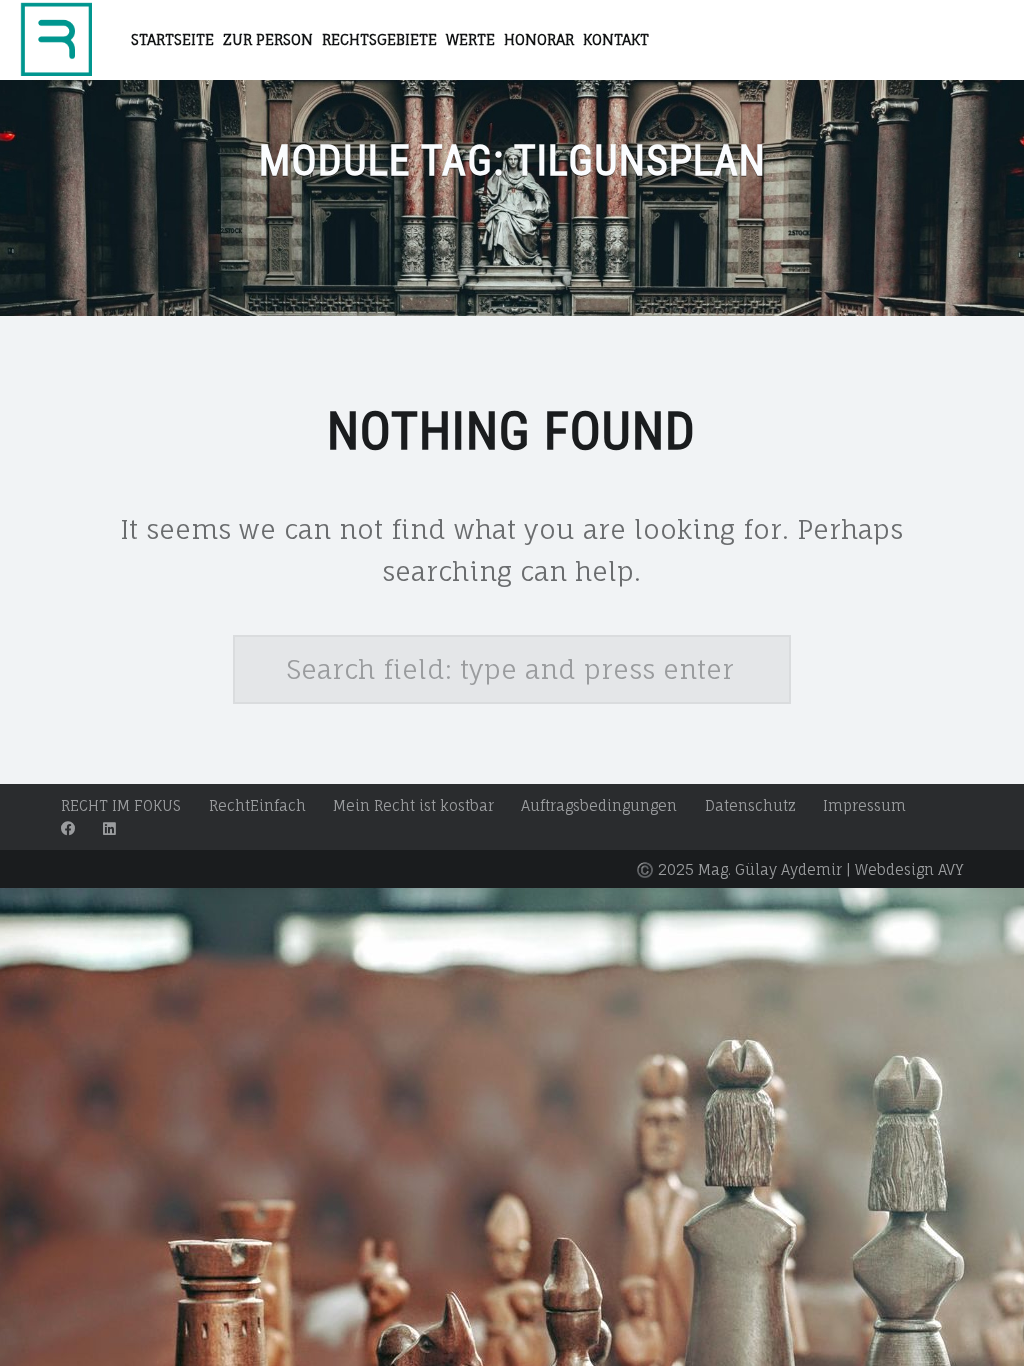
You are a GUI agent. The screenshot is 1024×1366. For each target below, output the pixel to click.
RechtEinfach (257, 805)
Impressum (864, 805)
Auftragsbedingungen (599, 805)
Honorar (539, 39)
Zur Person (268, 39)
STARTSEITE (172, 39)
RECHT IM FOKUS (121, 805)
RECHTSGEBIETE (379, 39)
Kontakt (616, 39)
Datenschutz (750, 805)
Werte (470, 39)
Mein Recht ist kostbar (413, 805)
